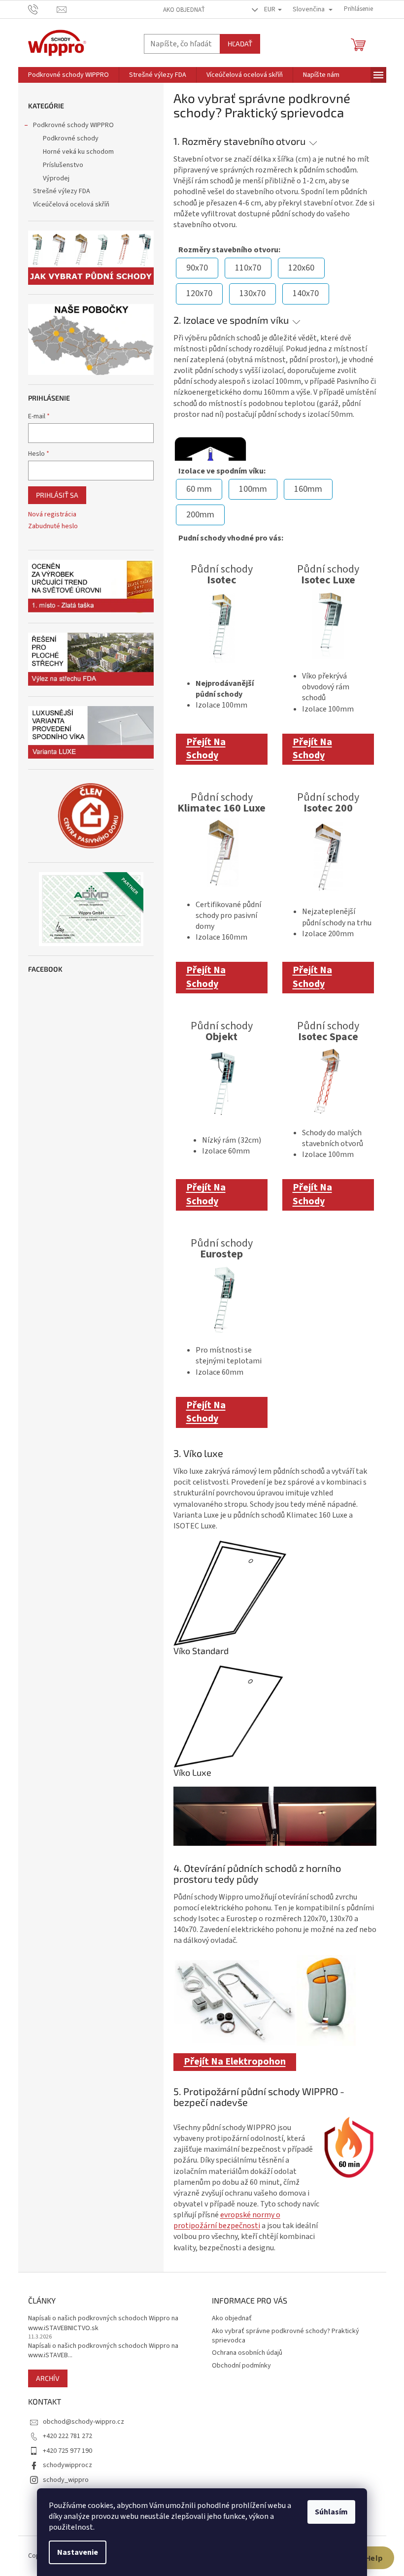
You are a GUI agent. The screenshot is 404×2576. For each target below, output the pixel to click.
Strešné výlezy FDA (62, 191)
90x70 (197, 268)
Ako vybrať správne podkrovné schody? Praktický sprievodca (286, 2336)
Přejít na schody (206, 749)
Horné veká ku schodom (78, 152)
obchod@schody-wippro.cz (84, 2422)
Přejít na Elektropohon (235, 2062)
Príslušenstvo (63, 165)
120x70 (199, 293)
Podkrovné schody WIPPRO (73, 125)
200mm (200, 515)
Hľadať (240, 44)
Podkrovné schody (71, 138)
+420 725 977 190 (67, 2451)
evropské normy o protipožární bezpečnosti (227, 2220)
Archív (48, 2378)
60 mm (199, 489)
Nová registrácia (52, 515)
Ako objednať (184, 10)
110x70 (248, 268)
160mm (308, 489)
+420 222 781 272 (67, 2436)
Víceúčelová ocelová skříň (71, 204)
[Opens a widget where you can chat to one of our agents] (367, 2559)
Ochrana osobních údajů (247, 2353)
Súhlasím (331, 2512)
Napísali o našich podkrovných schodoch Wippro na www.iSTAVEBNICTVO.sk (103, 2323)
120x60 (301, 268)
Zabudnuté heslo (53, 526)
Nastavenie (78, 2552)
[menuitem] (68, 75)
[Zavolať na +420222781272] (43, 9)
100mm (253, 489)
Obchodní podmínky (241, 2366)
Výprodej (56, 178)
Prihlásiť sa (57, 495)
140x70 (306, 293)
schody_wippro (66, 2480)
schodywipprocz (67, 2465)
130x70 (252, 293)
